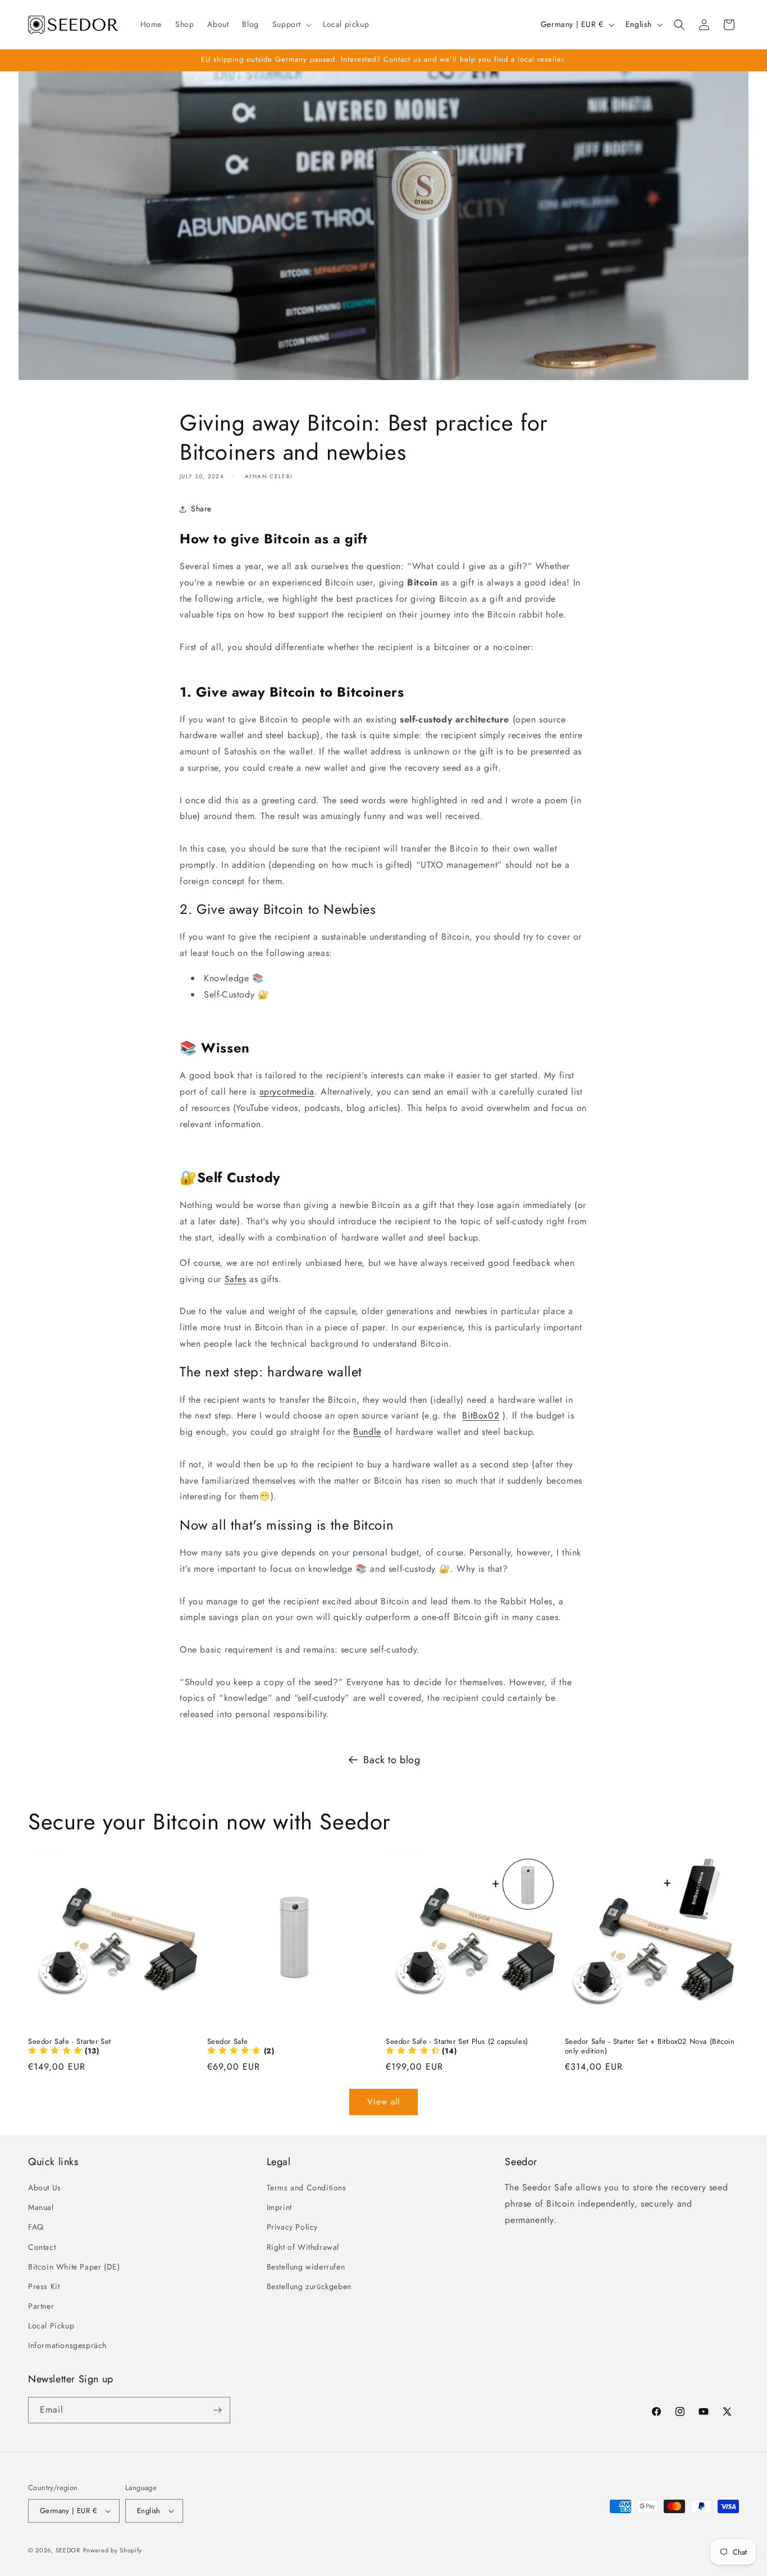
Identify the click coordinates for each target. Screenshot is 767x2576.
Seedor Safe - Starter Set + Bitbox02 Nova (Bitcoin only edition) (650, 2047)
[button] (291, 24)
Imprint (279, 2207)
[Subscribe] (217, 2410)
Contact (42, 2247)
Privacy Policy (292, 2227)
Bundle (367, 1432)
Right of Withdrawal (303, 2247)
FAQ (36, 2227)
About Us (45, 2188)
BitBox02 (481, 1415)
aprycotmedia (287, 1092)
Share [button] (201, 509)
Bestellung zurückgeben (309, 2286)
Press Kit (44, 2286)
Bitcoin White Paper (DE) (74, 2267)
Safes (236, 1279)
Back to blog (392, 1760)
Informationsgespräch (67, 2346)
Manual (41, 2207)
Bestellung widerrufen (306, 2267)
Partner (41, 2306)
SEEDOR (68, 2550)
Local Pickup (51, 2326)
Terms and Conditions (307, 2188)
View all (383, 2102)
